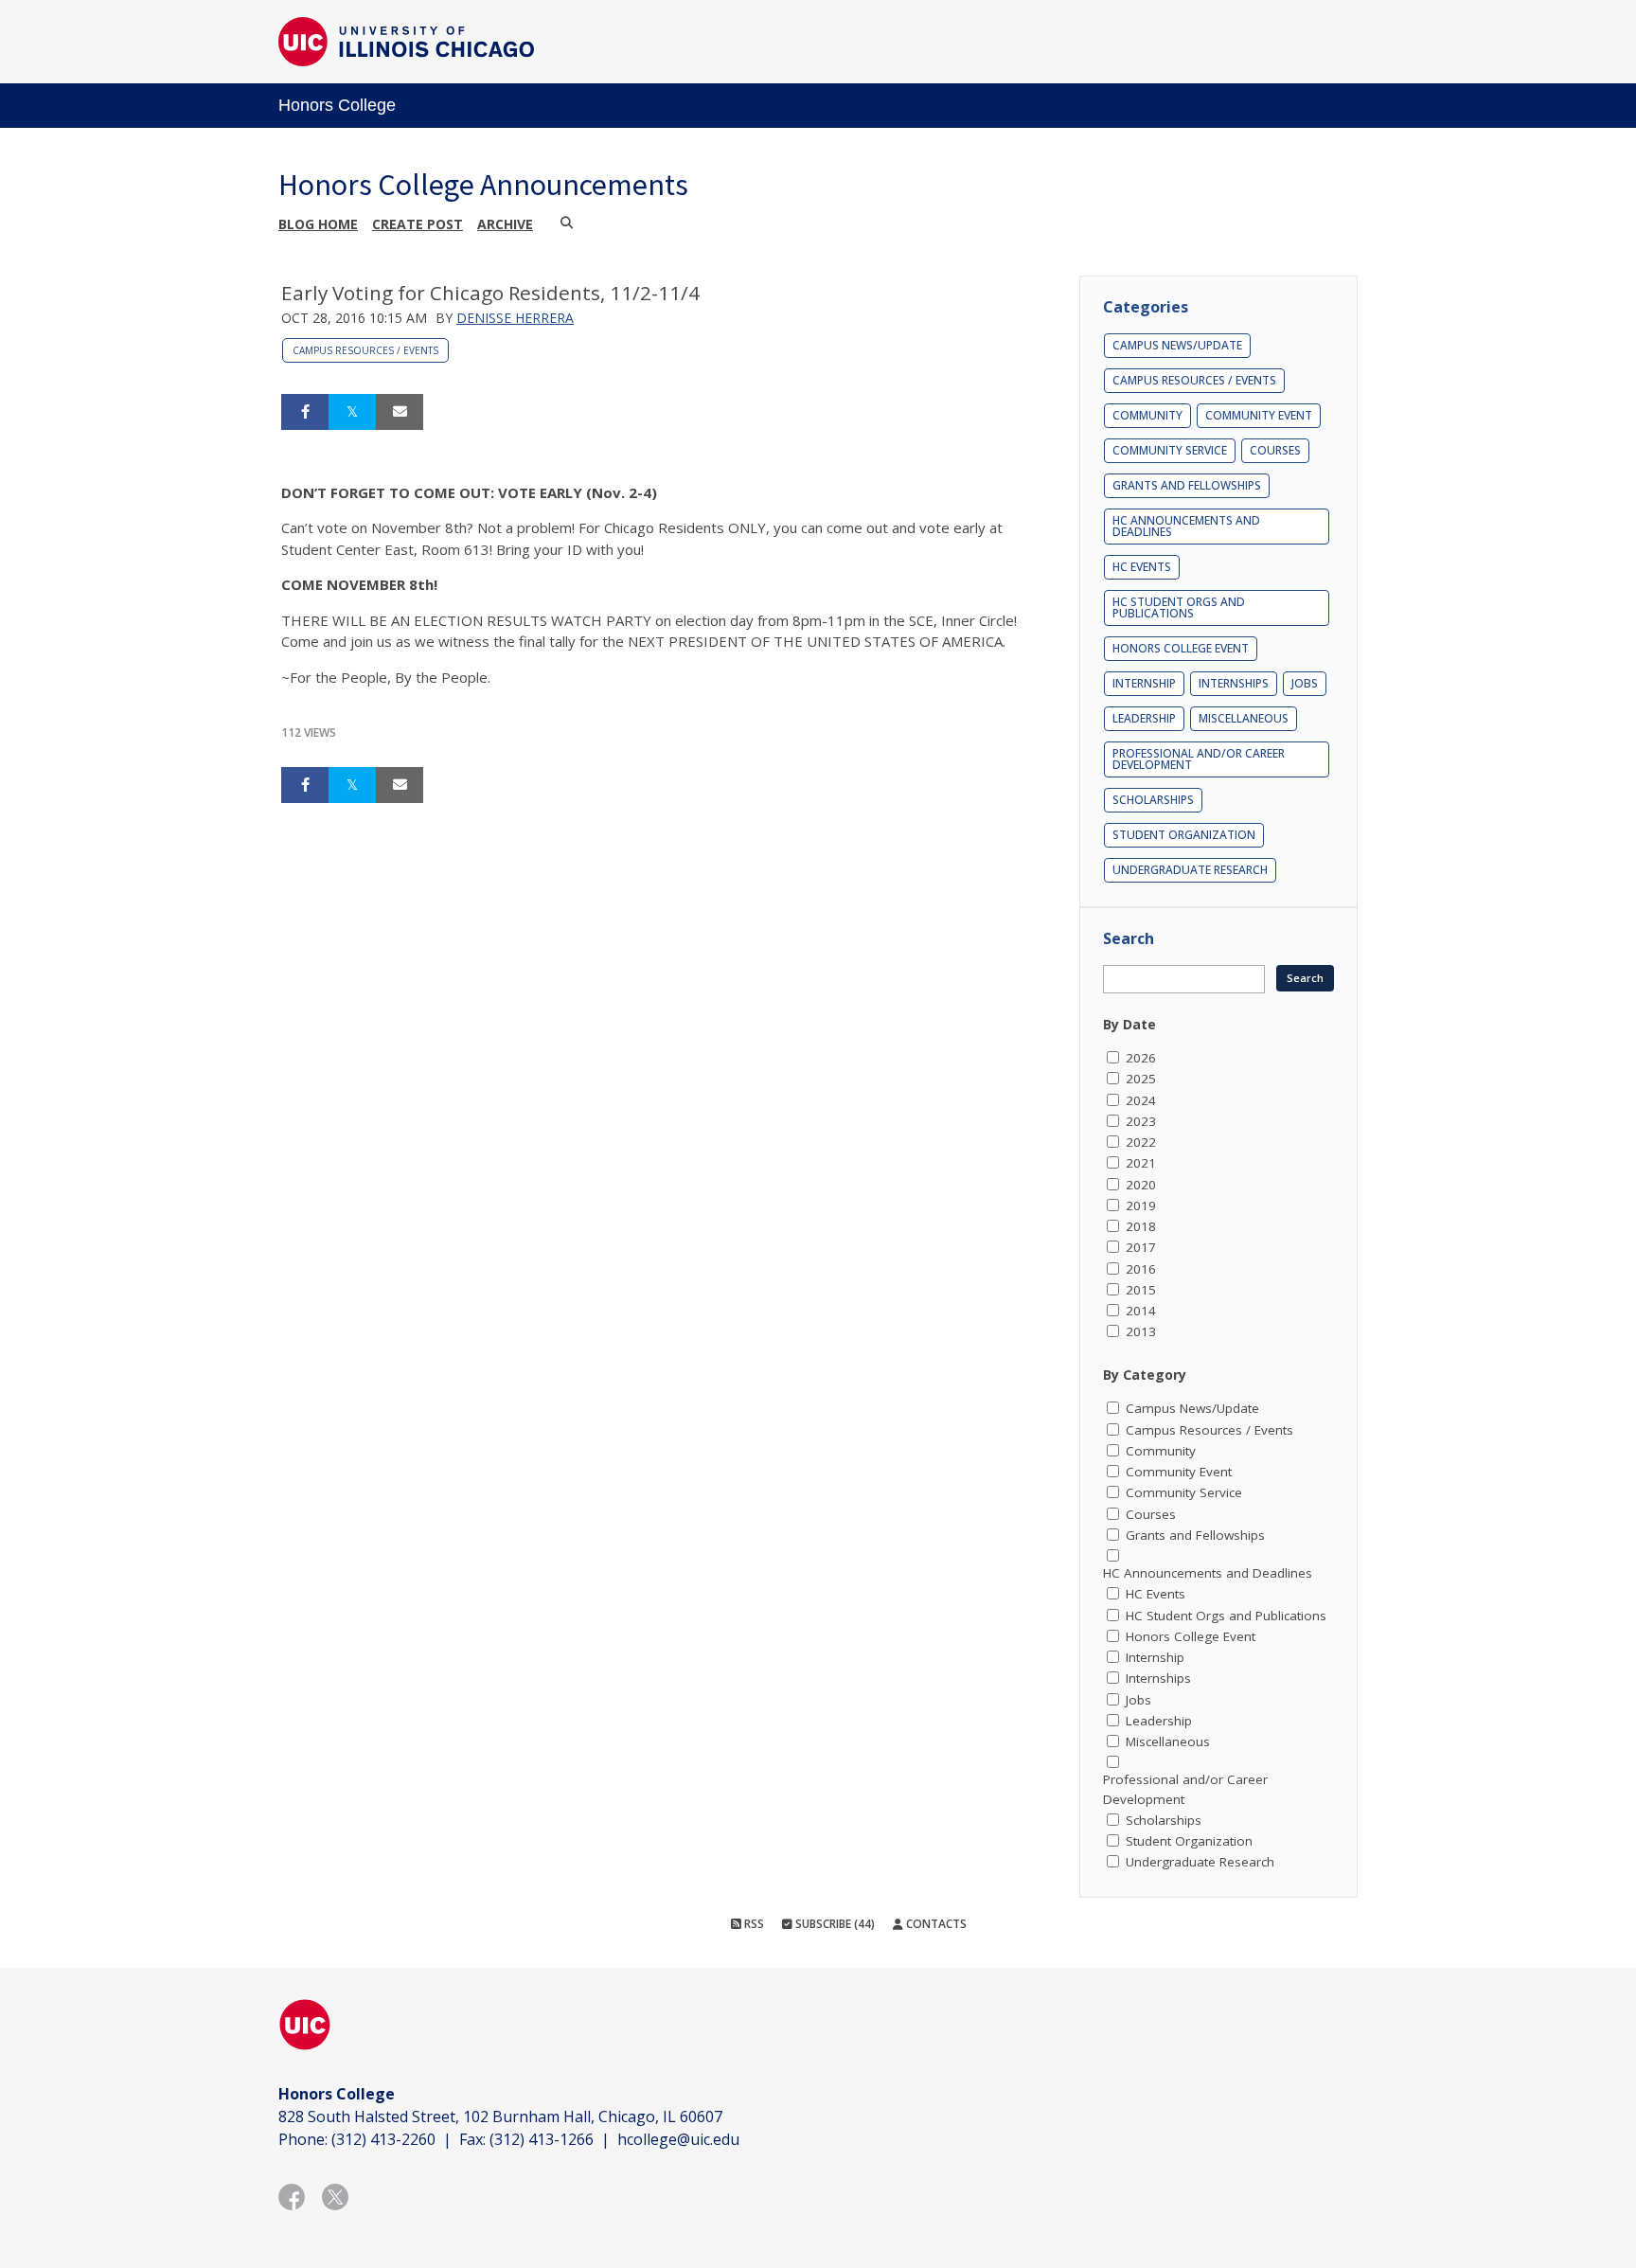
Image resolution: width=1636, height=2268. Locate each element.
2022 (1141, 1142)
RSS (753, 1924)
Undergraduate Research (1190, 870)
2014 (1141, 1311)
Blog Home (318, 224)
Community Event (1259, 415)
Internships (1234, 683)
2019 (1141, 1205)
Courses (1275, 450)
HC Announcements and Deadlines (1186, 526)
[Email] (400, 412)
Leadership (1144, 718)
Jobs (1305, 683)
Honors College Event (1181, 648)
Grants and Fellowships (1187, 485)
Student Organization (1184, 835)
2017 (1141, 1247)
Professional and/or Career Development (1199, 759)
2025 (1141, 1079)
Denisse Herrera (515, 318)
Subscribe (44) (834, 1924)
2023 (1141, 1121)
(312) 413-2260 (383, 2139)
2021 (1141, 1163)
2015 (1141, 1290)
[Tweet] (352, 412)
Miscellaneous (1244, 718)
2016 (1141, 1269)
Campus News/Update (1177, 345)
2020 (1141, 1185)
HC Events (1142, 567)
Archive (505, 224)
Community (1147, 415)
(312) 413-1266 (542, 2139)
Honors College (337, 105)
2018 (1141, 1226)
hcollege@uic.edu (678, 2139)
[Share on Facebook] (305, 412)
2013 (1141, 1331)
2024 (1141, 1100)
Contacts (935, 1924)
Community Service (1170, 450)
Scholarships (1153, 800)
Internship (1144, 683)
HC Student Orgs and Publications (1179, 607)
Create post (418, 224)
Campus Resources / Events (365, 350)
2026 (1141, 1058)
